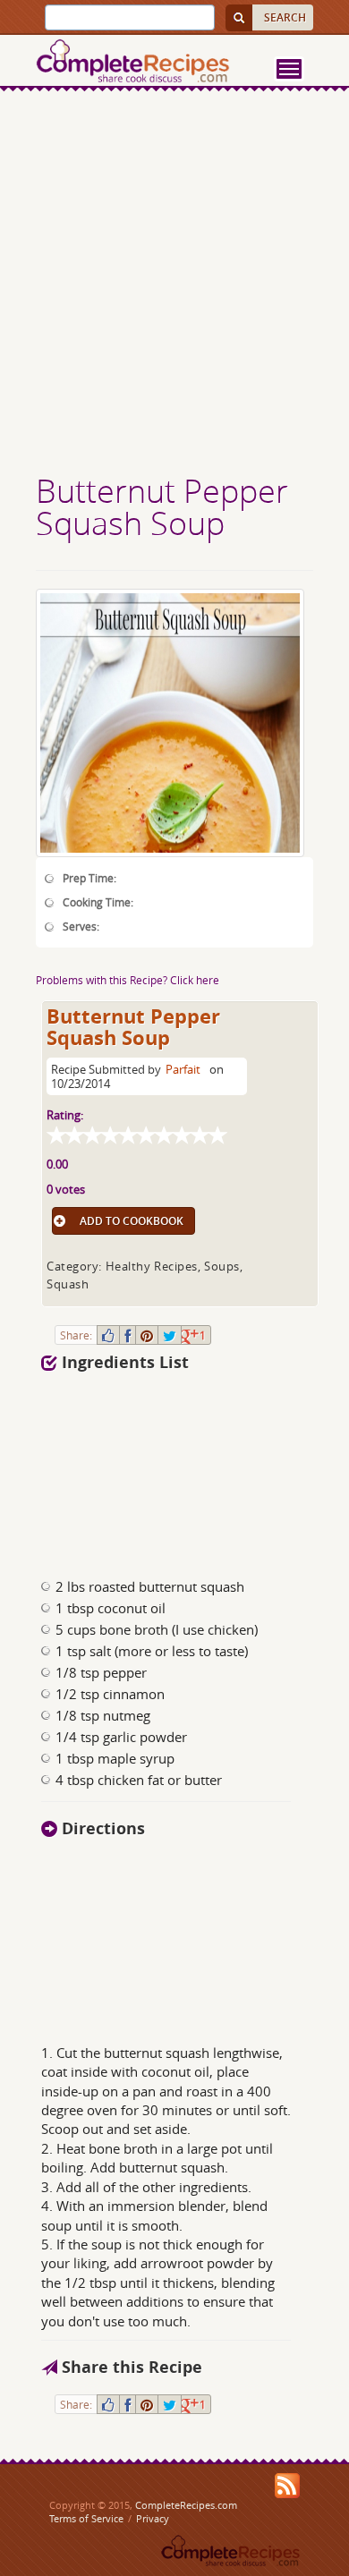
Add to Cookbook (132, 1221)
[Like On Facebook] (108, 1335)
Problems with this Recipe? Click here (128, 980)
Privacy (153, 2518)
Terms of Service (86, 2518)
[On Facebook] (128, 1335)
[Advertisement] (174, 285)
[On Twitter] (170, 1335)
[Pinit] (147, 1335)
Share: (76, 1335)
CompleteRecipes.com (186, 2505)
